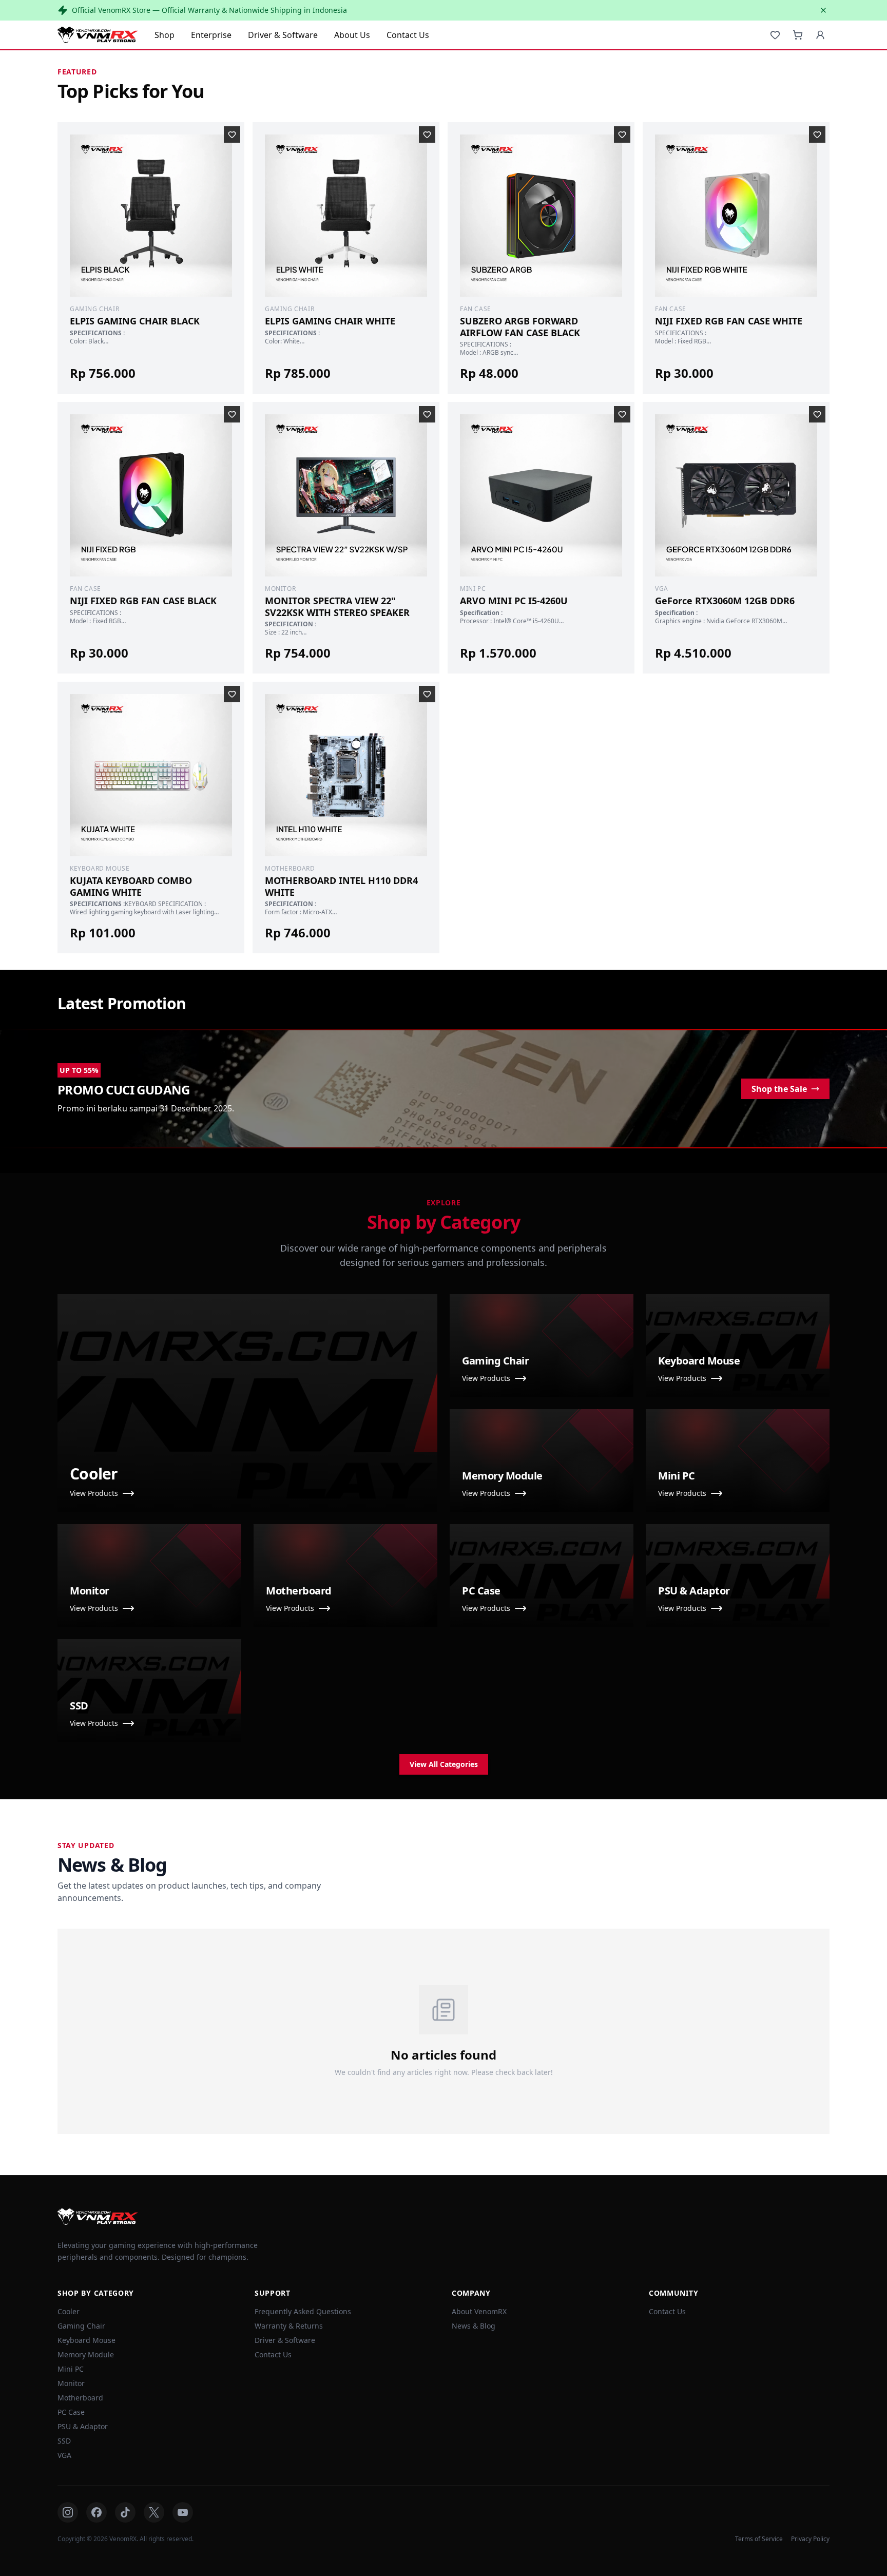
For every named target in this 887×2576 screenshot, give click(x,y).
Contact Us (408, 35)
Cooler (69, 2311)
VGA (64, 2455)
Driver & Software (283, 35)
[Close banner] (823, 10)
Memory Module (86, 2354)
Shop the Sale (779, 1089)
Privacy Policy (810, 2539)
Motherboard (80, 2398)
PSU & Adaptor (83, 2426)
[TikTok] (125, 2512)
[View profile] (820, 35)
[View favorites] (775, 35)
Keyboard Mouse (86, 2340)
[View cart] (798, 35)
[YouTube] (183, 2512)
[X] (154, 2512)
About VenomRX (479, 2311)
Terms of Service (759, 2539)
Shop (165, 35)
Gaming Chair (81, 2326)
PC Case (71, 2412)
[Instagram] (68, 2512)
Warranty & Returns (289, 2326)
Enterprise (211, 35)
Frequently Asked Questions (303, 2311)
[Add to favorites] (232, 134)
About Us (352, 35)
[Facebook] (97, 2512)
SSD (64, 2441)
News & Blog (474, 2326)
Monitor (71, 2383)
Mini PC (71, 2369)
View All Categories (444, 1764)
